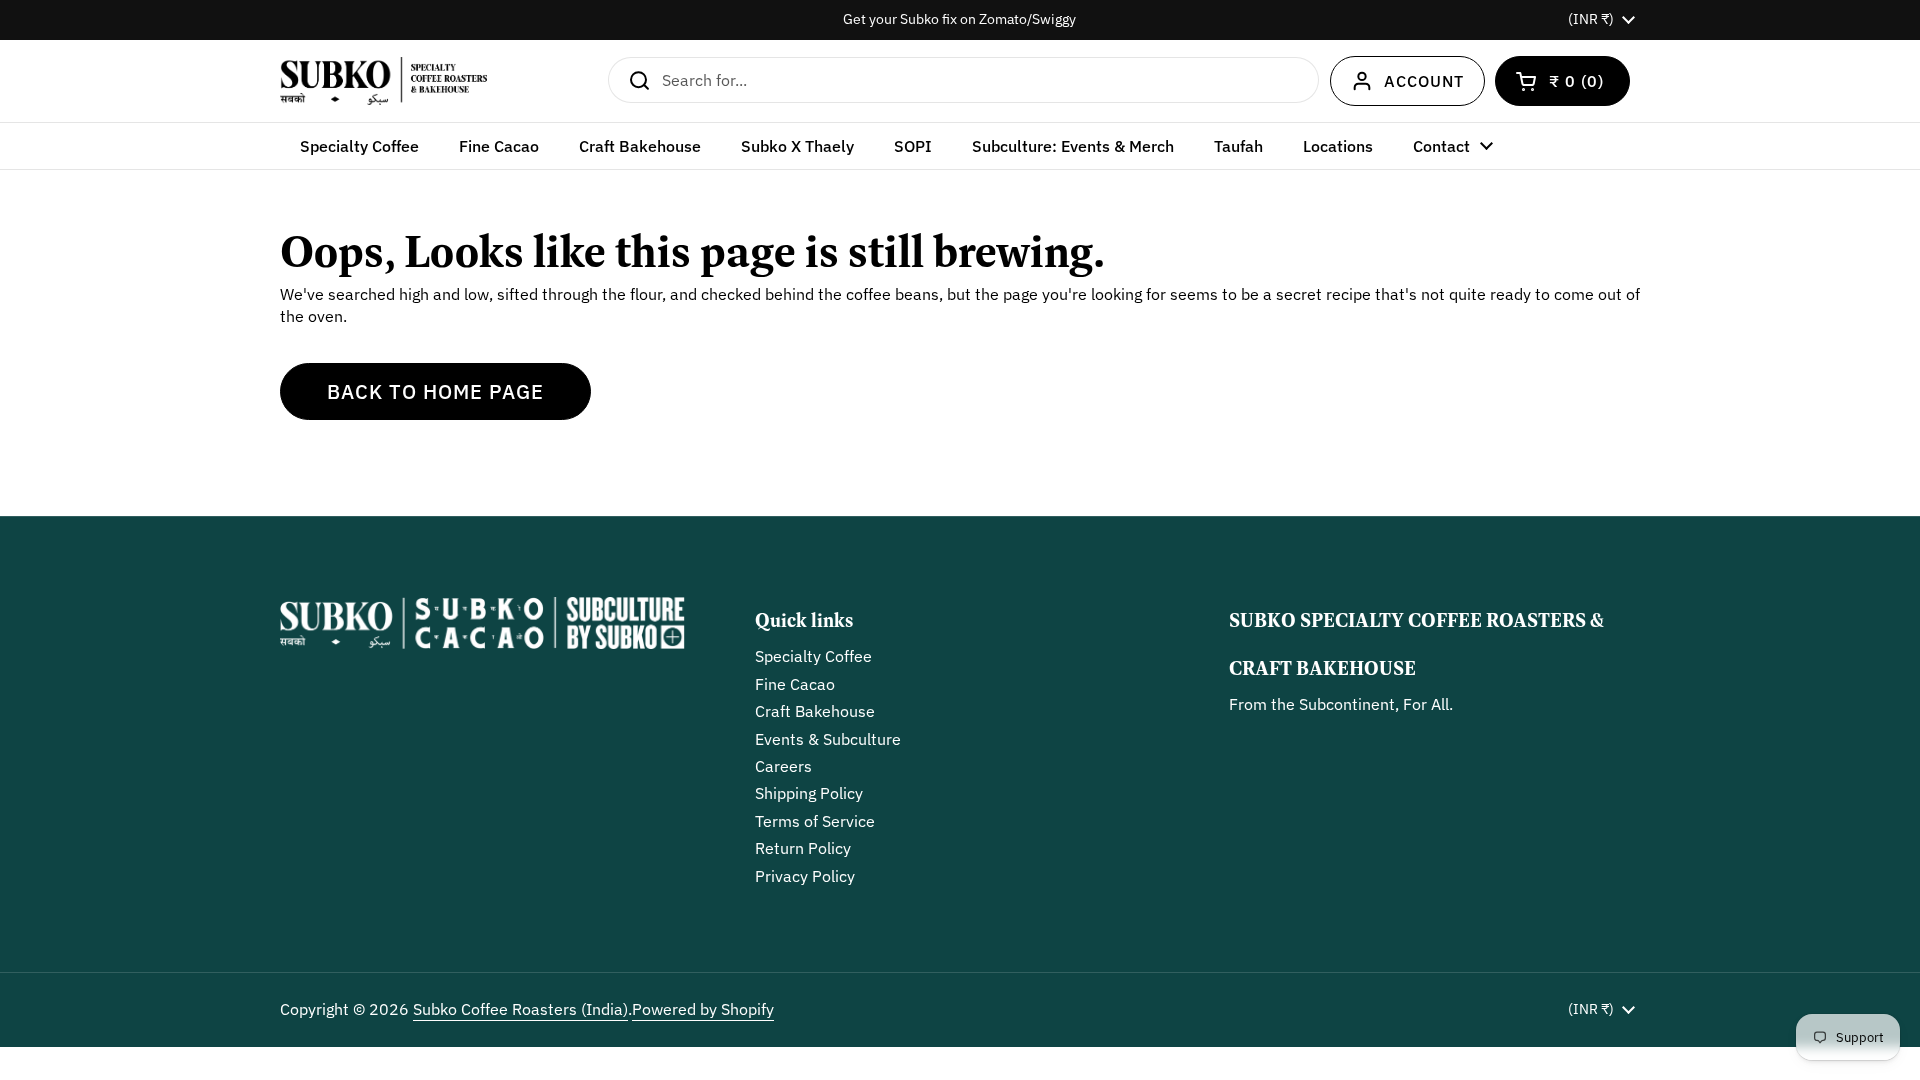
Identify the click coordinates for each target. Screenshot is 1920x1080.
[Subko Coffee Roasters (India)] (383, 81)
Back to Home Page (435, 391)
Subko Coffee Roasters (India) (520, 1009)
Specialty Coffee (813, 656)
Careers (783, 766)
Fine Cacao (795, 684)
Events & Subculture (828, 739)
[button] (1562, 81)
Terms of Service (815, 821)
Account (1424, 81)
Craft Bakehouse (815, 711)
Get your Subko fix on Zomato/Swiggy (959, 19)
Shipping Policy (809, 793)
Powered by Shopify (703, 1009)
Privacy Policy (805, 876)
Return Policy (803, 848)
